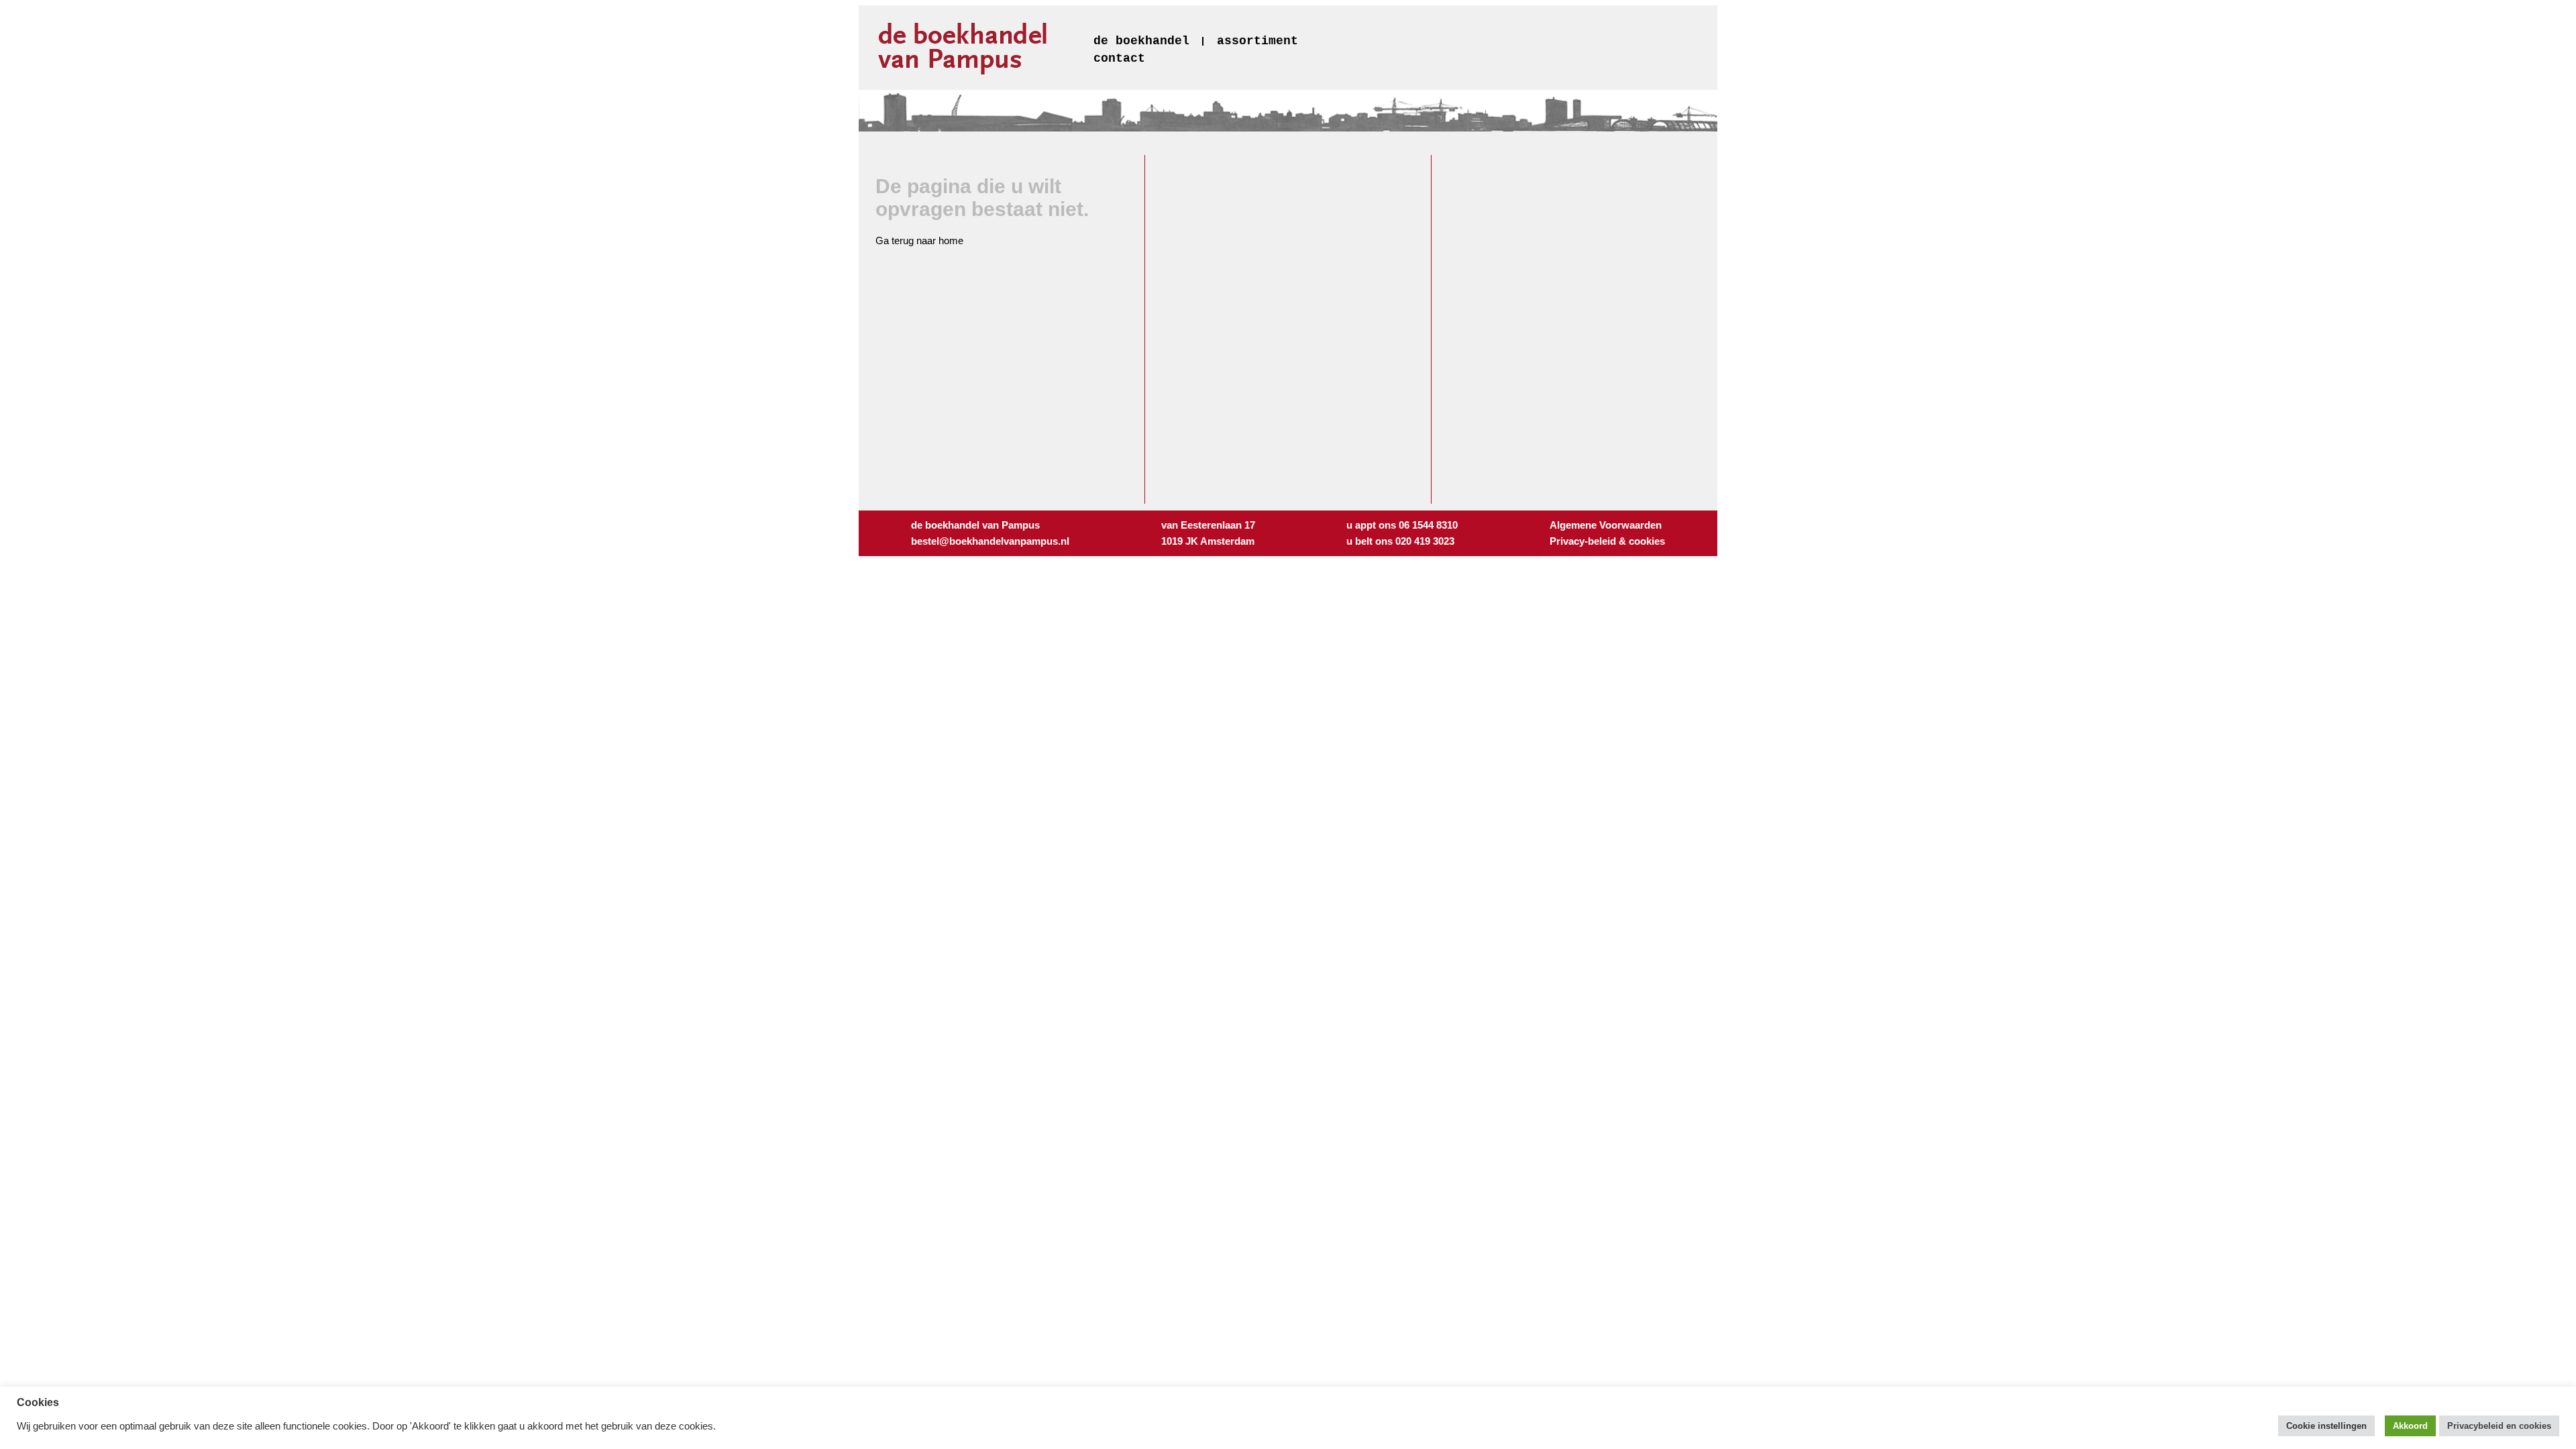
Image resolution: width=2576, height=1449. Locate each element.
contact (1119, 58)
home (951, 240)
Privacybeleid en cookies (2499, 1426)
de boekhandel (1141, 41)
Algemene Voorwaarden (1606, 525)
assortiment (1257, 41)
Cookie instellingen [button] (2326, 1426)
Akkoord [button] (2410, 1426)
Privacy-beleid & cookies (1607, 541)
